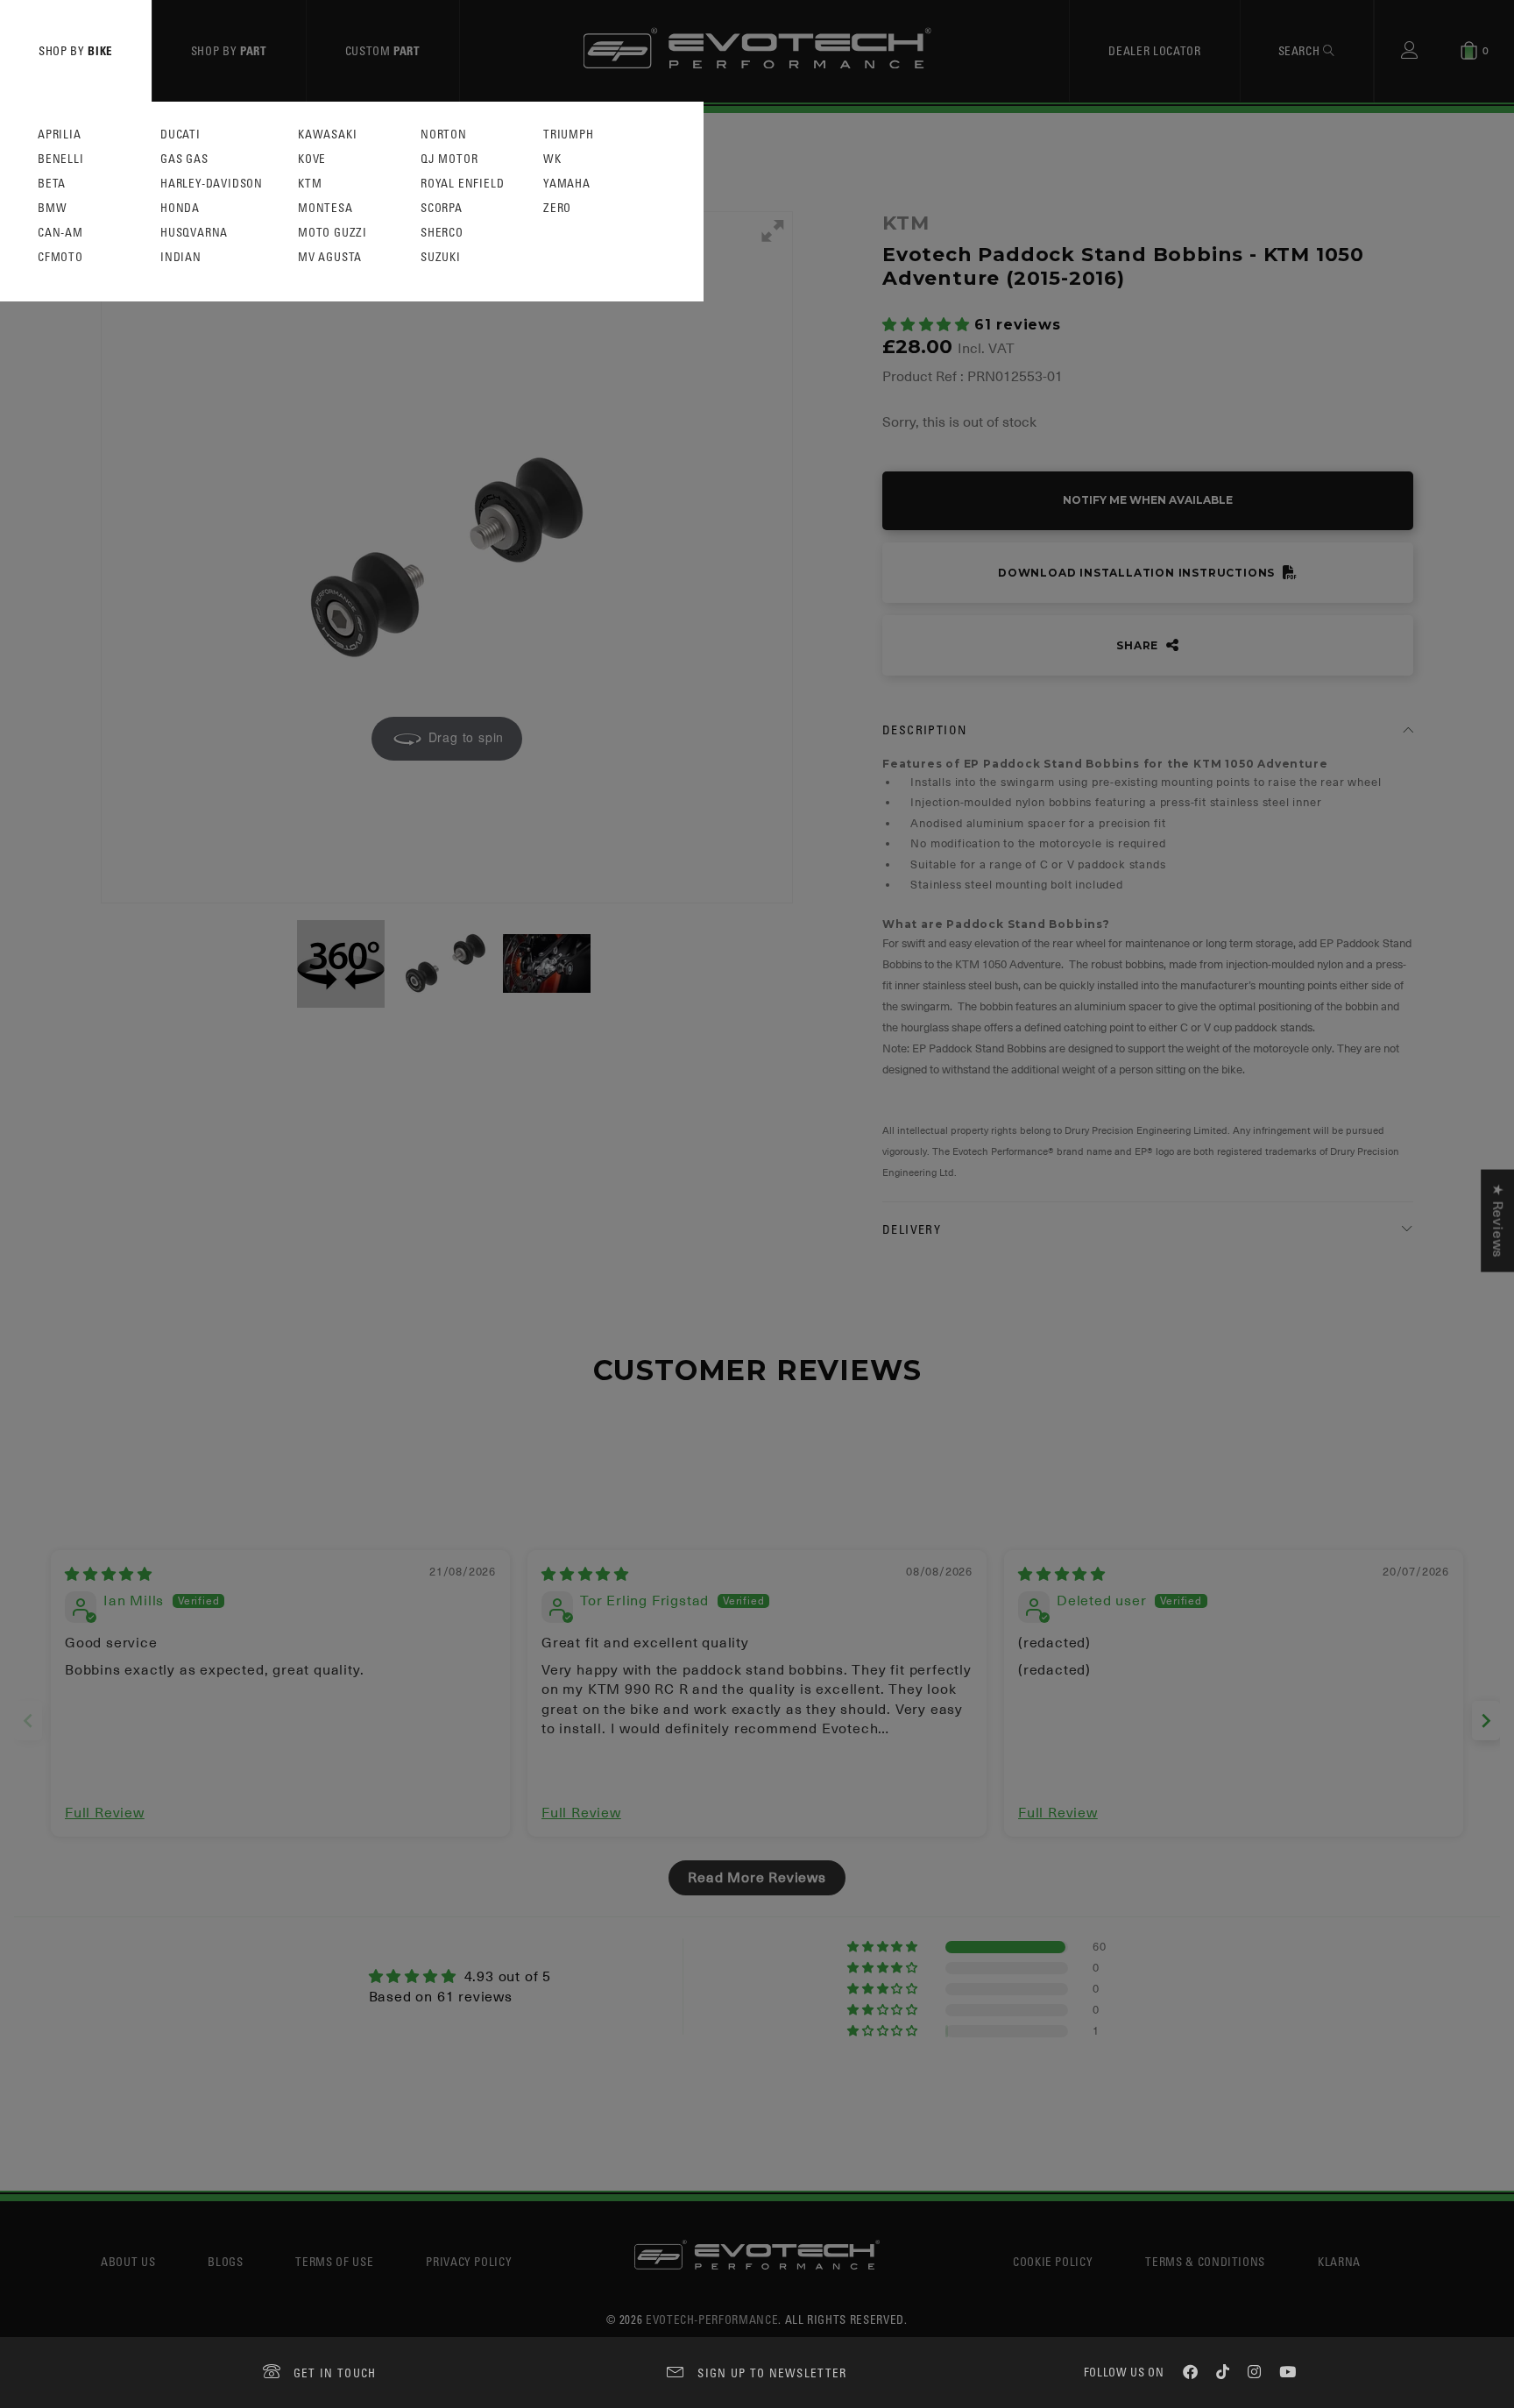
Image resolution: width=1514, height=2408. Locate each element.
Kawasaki (327, 135)
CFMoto (60, 257)
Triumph (569, 135)
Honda (180, 208)
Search (1301, 50)
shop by (76, 50)
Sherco (442, 233)
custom (383, 50)
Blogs (225, 2261)
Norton (444, 135)
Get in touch (335, 2373)
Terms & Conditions (1205, 2261)
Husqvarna (194, 233)
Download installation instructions (1138, 573)
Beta (52, 184)
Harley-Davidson (212, 184)
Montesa (325, 208)
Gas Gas (184, 159)
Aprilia (60, 135)
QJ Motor (449, 159)
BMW (52, 208)
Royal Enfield (462, 184)
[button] (928, 325)
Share (1139, 645)
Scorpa (442, 208)
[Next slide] (1486, 1721)
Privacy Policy (469, 2261)
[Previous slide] (28, 1721)
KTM (310, 184)
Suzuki (441, 257)
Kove (312, 159)
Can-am (60, 233)
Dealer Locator (1154, 50)
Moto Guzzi (333, 233)
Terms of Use (334, 2261)
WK (552, 159)
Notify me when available (1148, 500)
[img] (109, 1575)
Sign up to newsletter (772, 2373)
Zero (557, 208)
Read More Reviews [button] (757, 1878)
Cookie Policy (1053, 2261)
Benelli (61, 159)
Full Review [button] (105, 1813)
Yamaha (567, 184)
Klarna (1339, 2261)
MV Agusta (330, 257)
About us (128, 2261)
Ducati (180, 135)
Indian (181, 257)
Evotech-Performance (712, 2319)
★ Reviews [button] (1497, 1221)
